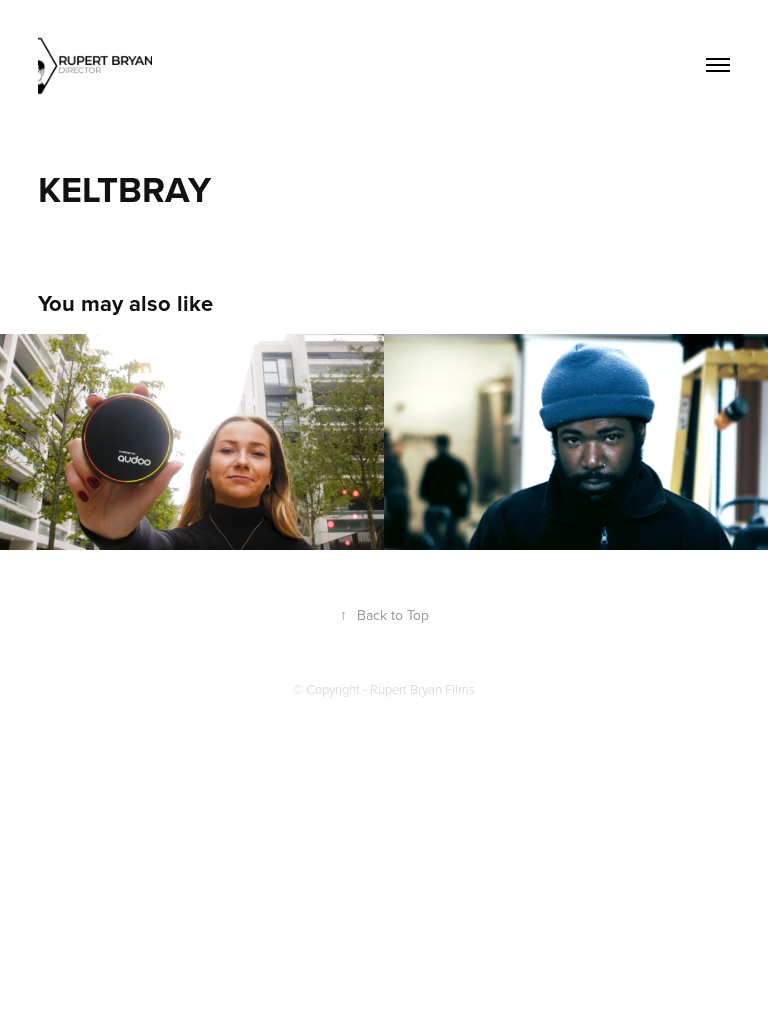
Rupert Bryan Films (422, 689)
